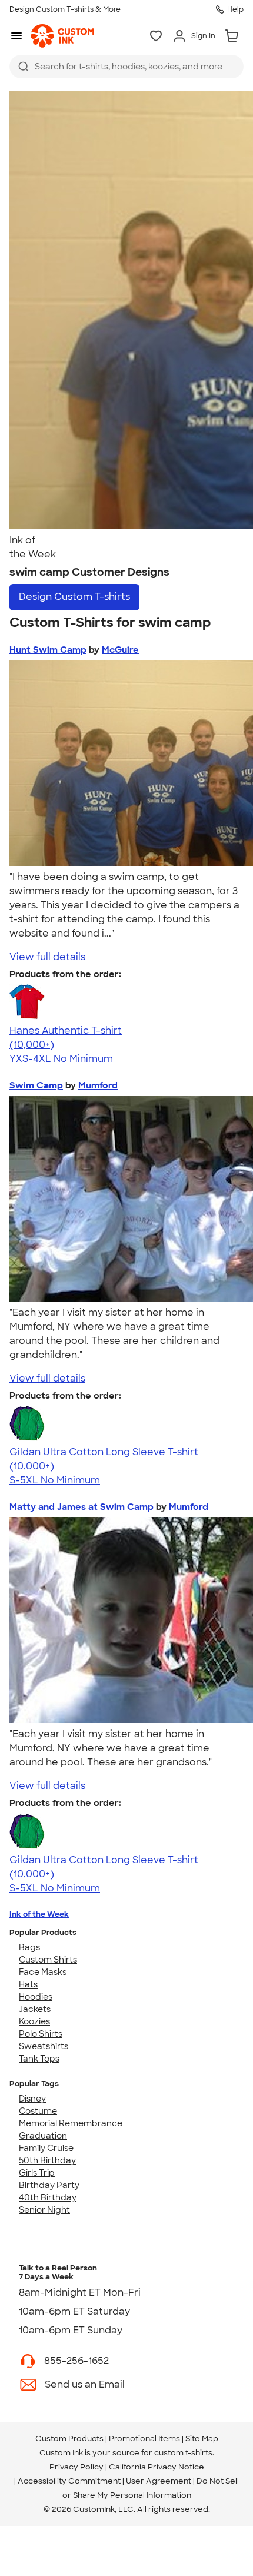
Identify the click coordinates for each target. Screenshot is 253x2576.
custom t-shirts (183, 2453)
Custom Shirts (48, 1960)
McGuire (120, 650)
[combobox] (126, 67)
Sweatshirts (44, 2046)
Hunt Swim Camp (48, 650)
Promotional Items (144, 2439)
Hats (28, 1984)
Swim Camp (36, 1085)
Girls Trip (37, 2173)
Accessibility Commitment (69, 2481)
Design (74, 597)
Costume (38, 2111)
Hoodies (36, 1997)
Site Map (202, 2439)
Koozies (34, 2021)
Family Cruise (46, 2148)
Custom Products (69, 2439)
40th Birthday (48, 2197)
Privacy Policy (76, 2467)
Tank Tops (39, 2059)
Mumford (98, 1085)
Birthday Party (49, 2185)
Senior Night (44, 2210)
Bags (29, 1947)
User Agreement (159, 2481)
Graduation (43, 2136)
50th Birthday (47, 2160)
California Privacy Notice (157, 2467)
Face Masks (43, 1972)
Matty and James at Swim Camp (81, 1507)
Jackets (35, 2009)
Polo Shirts (41, 2034)
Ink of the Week (39, 1914)
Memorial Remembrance (71, 2123)
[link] (62, 36)
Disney (32, 2099)
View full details (47, 957)
